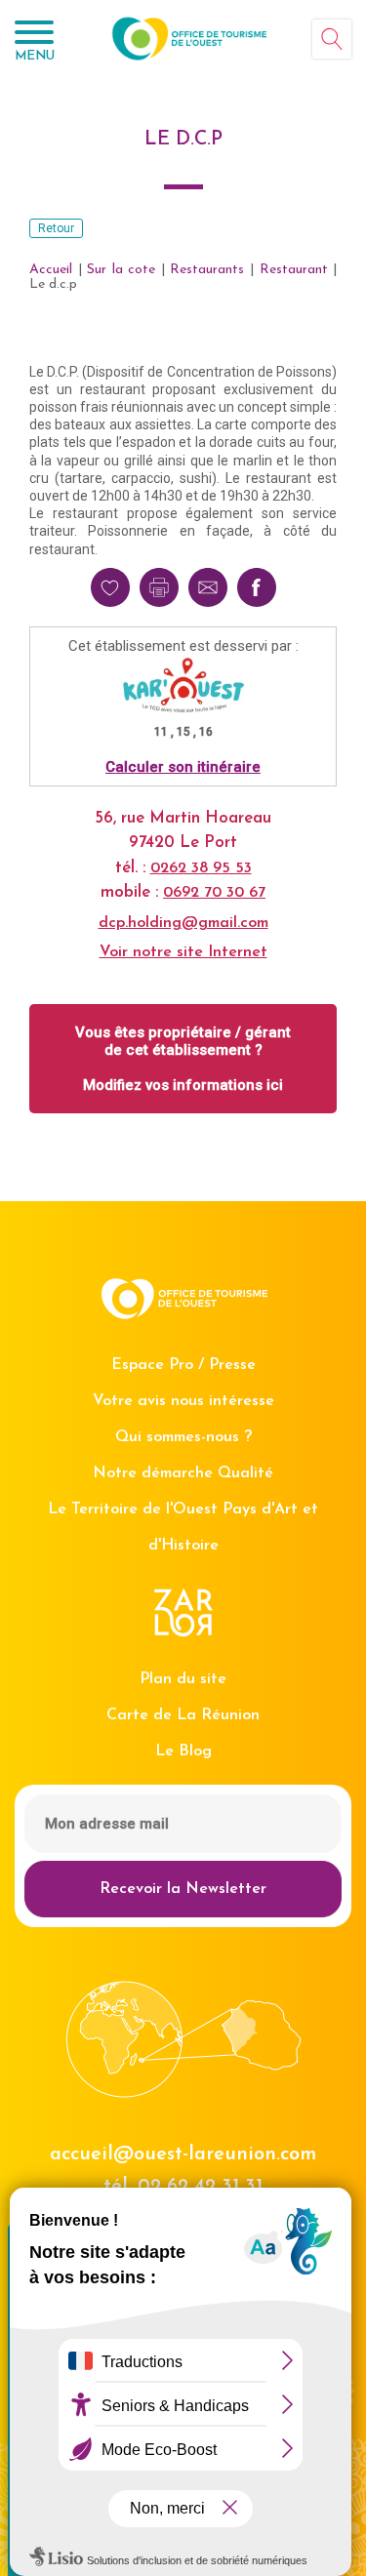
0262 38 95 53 (201, 868)
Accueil (51, 270)
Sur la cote (121, 270)
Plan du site (183, 1679)
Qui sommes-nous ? (183, 1437)
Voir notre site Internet (183, 952)
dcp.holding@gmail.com (183, 923)
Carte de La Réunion (183, 1715)
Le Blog (183, 1751)
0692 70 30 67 (214, 893)
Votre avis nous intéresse (183, 1401)
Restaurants (207, 270)
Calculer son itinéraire (183, 767)
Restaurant (294, 270)
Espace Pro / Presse (183, 1365)
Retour (56, 228)
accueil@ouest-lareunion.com (183, 2154)
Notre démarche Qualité (183, 1473)
